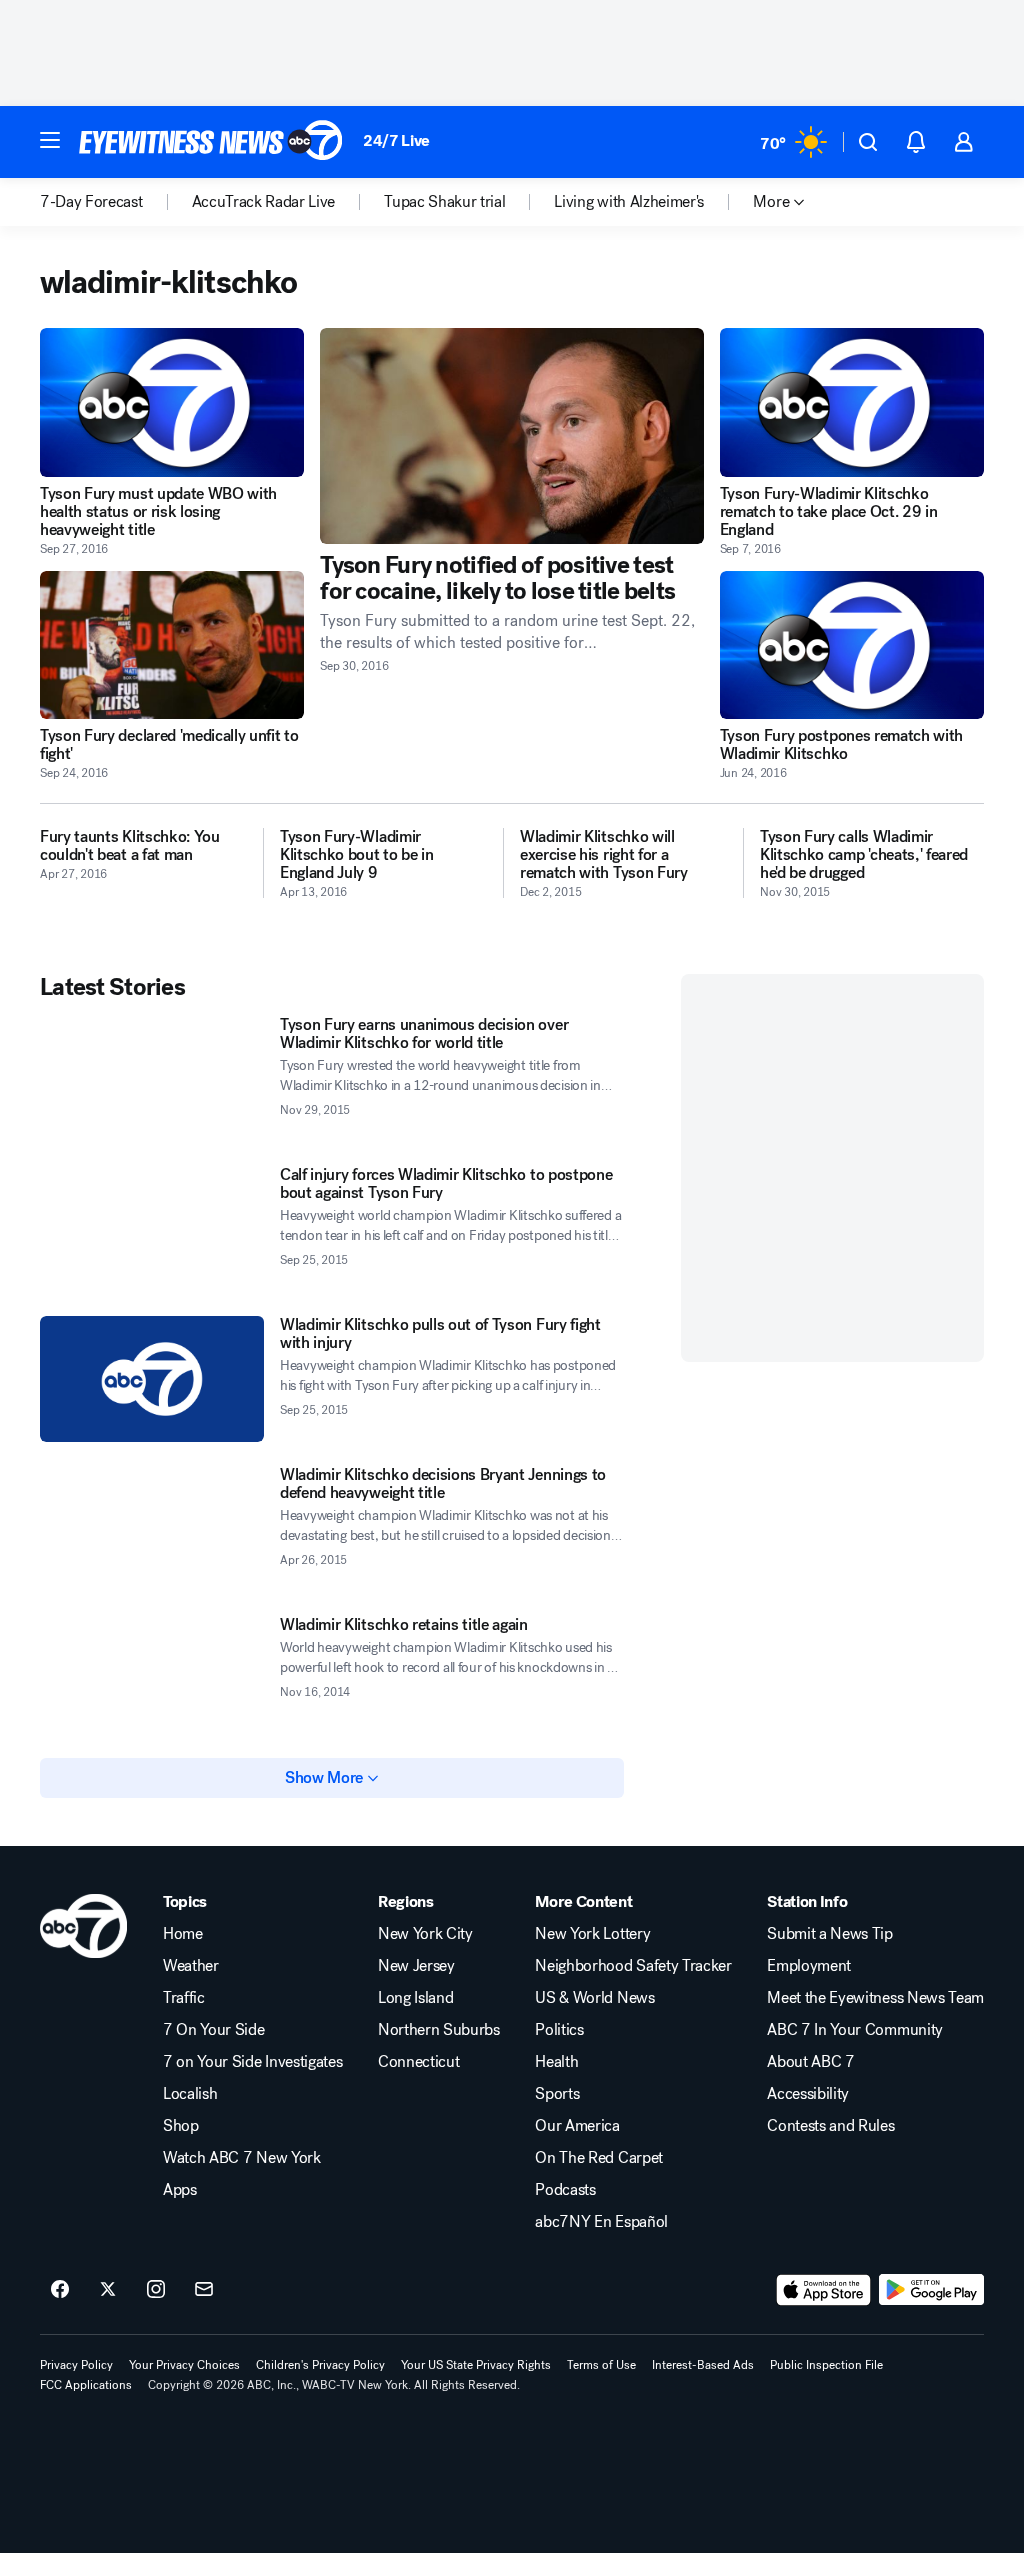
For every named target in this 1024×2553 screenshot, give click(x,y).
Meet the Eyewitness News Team (875, 1998)
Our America (577, 2126)
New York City (425, 1934)
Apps (180, 2190)
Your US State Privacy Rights (476, 2365)
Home (183, 1934)
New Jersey (416, 1966)
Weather (191, 1966)
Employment (809, 1966)
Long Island (415, 1998)
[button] (50, 140)
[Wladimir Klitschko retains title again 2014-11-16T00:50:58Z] (152, 1679)
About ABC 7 (810, 2062)
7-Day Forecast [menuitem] (91, 202)
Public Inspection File (826, 2365)
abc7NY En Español (601, 2222)
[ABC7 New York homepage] (211, 142)
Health (556, 2062)
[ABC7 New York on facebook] (60, 2290)
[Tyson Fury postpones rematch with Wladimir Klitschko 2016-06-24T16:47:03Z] (852, 645)
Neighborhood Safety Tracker (633, 1966)
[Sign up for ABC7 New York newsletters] (204, 2290)
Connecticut (418, 2062)
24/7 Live (396, 140)
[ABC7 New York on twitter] (108, 2290)
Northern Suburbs (439, 2030)
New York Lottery (592, 1934)
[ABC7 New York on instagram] (156, 2290)
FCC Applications (86, 2385)
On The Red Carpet (599, 2158)
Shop (181, 2126)
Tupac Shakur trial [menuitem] (444, 202)
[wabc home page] (83, 1926)
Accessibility (808, 2094)
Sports (557, 2094)
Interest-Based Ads (703, 2365)
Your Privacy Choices (184, 2365)
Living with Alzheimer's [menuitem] (629, 202)
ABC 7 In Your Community (855, 2030)
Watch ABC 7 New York (242, 2158)
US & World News (594, 1998)
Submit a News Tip (830, 1934)
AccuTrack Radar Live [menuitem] (264, 202)
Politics (559, 2030)
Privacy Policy (76, 2365)
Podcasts (565, 2190)
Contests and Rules (830, 2126)
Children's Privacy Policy (320, 2365)
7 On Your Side (214, 2030)
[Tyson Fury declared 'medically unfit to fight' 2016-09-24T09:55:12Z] (172, 645)
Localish (190, 2094)
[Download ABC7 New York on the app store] (824, 2290)
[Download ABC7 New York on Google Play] (931, 2290)
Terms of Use (601, 2365)
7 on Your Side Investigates (252, 2062)
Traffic (184, 1998)
